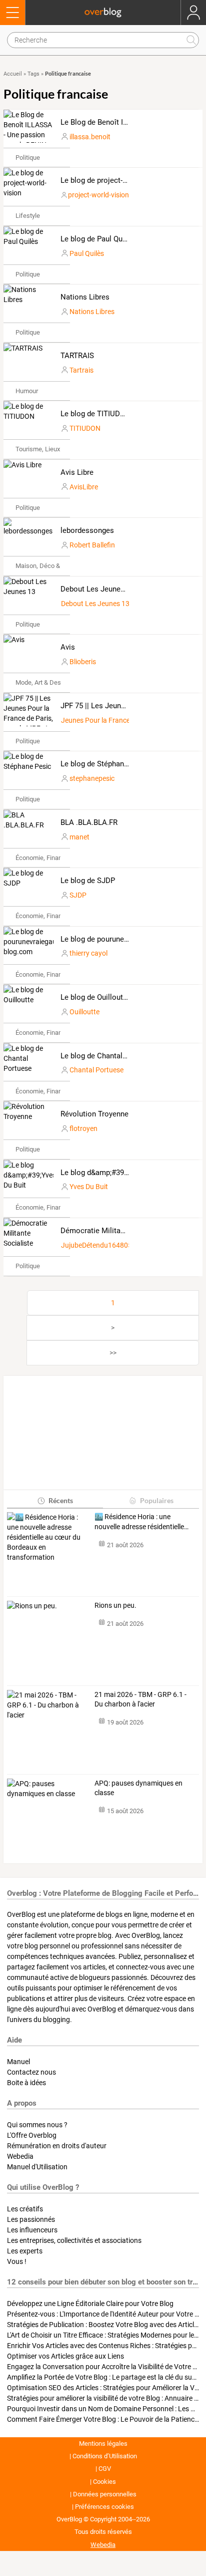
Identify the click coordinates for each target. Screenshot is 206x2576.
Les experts (25, 2251)
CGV (105, 2469)
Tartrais (81, 370)
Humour (27, 391)
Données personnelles (105, 2494)
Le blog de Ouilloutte (95, 997)
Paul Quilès (87, 253)
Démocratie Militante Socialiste (113, 1231)
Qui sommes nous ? (37, 2125)
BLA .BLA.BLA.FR (89, 822)
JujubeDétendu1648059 (98, 1245)
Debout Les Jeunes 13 (97, 589)
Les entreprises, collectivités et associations (74, 2240)
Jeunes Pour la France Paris (104, 720)
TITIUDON (85, 428)
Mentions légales (103, 2444)
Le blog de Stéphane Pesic (104, 764)
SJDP (78, 895)
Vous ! (17, 2261)
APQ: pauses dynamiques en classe (138, 1788)
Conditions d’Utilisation (105, 2456)
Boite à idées (26, 2083)
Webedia (20, 2156)
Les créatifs (25, 2209)
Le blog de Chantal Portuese (107, 1056)
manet (79, 837)
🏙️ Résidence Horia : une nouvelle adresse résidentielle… (141, 1522)
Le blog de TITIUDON (95, 414)
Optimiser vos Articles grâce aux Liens (65, 2356)
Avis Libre (77, 472)
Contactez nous (31, 2072)
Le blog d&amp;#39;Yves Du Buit (114, 1173)
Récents (61, 1500)
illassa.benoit (90, 137)
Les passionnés (31, 2219)
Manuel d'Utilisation (37, 2167)
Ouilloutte (84, 1012)
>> (113, 1353)
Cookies (104, 2482)
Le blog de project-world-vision (112, 180)
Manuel (18, 2062)
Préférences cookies (104, 2507)
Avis (68, 647)
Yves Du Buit (89, 1187)
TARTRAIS (77, 356)
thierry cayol (88, 953)
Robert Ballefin (92, 545)
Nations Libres (85, 297)
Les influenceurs (32, 2230)
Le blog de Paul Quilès (97, 239)
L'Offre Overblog (32, 2135)
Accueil (13, 74)
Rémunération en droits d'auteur (57, 2146)
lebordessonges (87, 530)
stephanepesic (92, 778)
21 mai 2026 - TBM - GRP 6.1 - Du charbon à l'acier (140, 1699)
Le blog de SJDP (88, 881)
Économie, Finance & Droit (52, 858)
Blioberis (83, 662)
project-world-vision (98, 195)
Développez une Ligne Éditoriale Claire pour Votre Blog (90, 2304)
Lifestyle (28, 216)
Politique (28, 158)
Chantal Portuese (96, 1070)
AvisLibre (84, 487)
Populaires (157, 1500)
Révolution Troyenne (94, 1114)
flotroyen (83, 1128)
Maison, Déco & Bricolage (52, 566)
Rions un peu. (115, 1605)
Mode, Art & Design (42, 682)
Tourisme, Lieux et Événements (59, 449)
